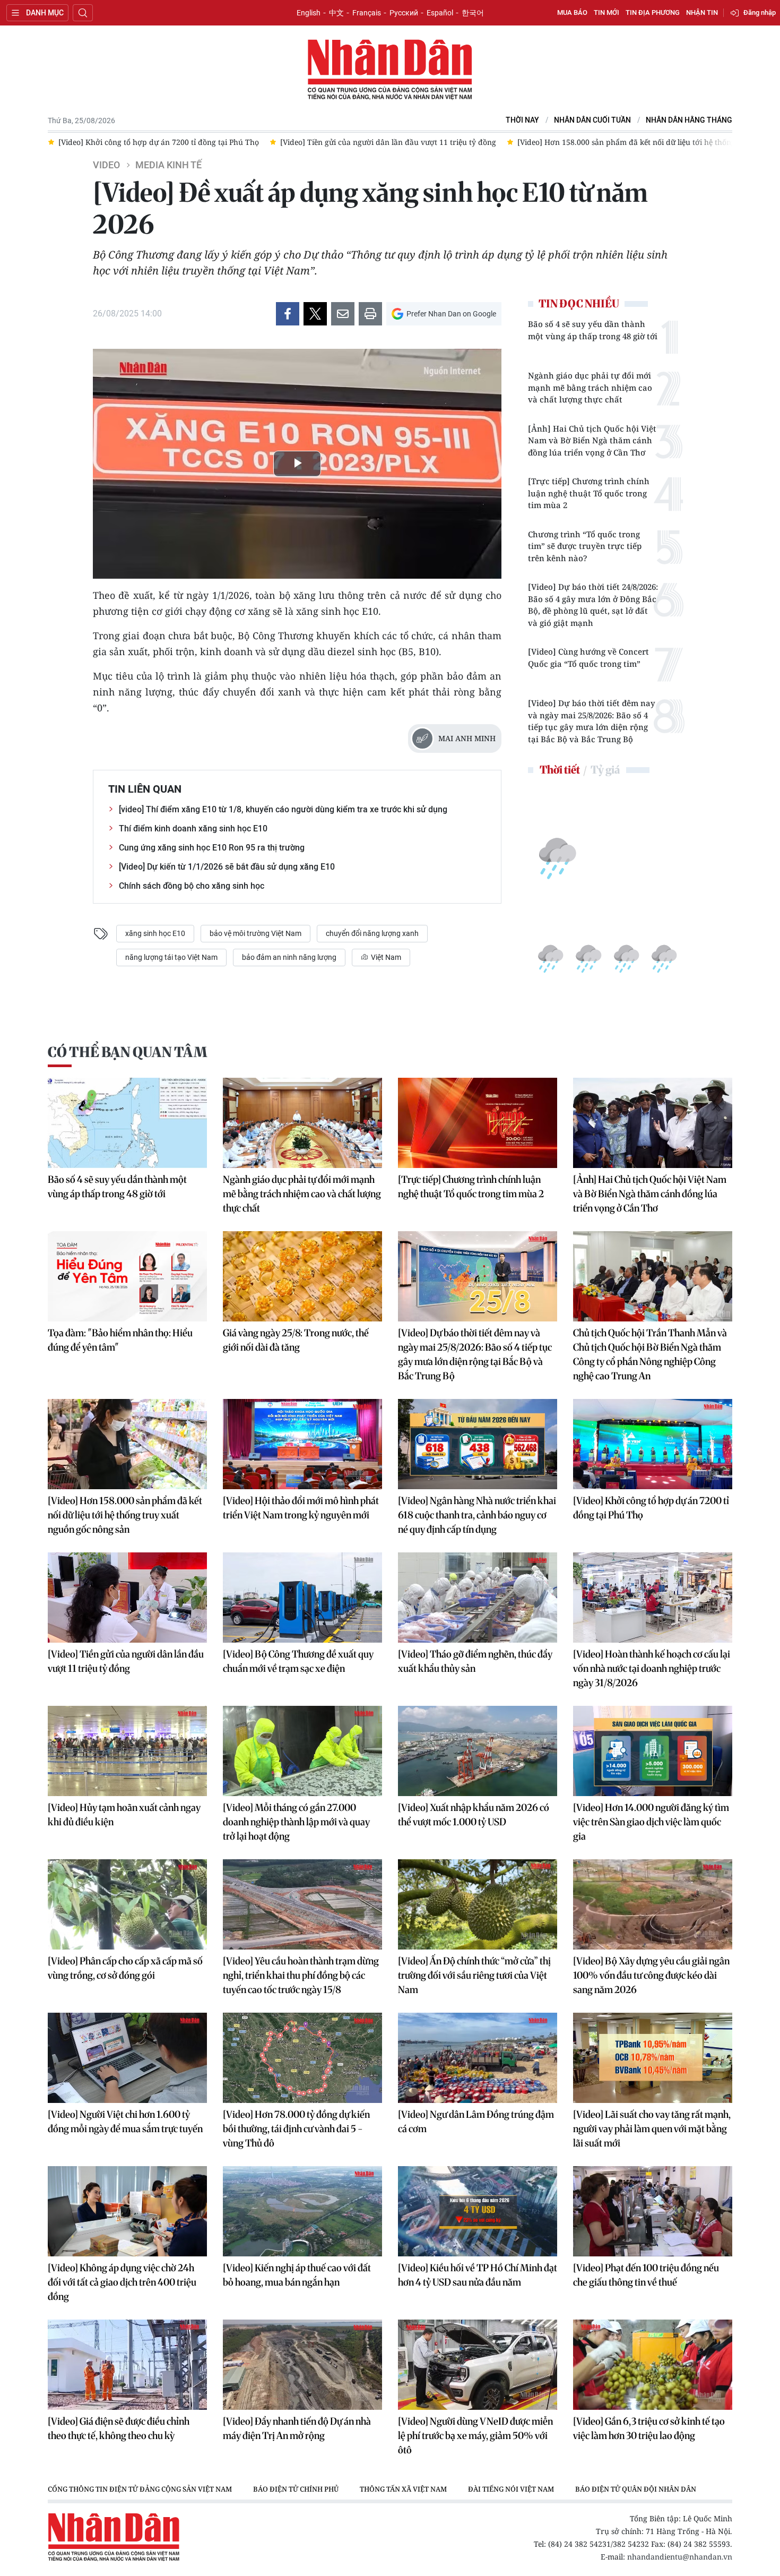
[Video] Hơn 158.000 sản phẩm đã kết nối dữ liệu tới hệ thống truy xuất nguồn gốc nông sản (125, 1515)
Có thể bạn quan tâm (127, 1052)
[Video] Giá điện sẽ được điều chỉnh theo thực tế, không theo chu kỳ (119, 2428)
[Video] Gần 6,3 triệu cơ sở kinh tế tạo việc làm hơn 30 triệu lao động (649, 2428)
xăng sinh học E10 (155, 933)
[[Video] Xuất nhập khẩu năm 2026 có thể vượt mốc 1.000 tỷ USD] (478, 1751)
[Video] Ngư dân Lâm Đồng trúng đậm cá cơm (476, 2122)
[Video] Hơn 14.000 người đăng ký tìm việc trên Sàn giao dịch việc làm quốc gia (651, 1822)
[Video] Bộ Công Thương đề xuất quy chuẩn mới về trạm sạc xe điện (298, 1661)
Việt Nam (385, 957)
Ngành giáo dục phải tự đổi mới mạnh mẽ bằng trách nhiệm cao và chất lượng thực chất (590, 387)
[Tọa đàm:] (127, 1276)
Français (367, 13)
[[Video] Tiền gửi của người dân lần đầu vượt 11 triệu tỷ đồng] (127, 1598)
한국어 (473, 13)
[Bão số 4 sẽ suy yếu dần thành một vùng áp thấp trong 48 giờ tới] (127, 1123)
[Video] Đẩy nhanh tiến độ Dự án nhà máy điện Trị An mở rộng (297, 2428)
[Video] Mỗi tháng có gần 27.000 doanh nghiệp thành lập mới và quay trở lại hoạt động (296, 1822)
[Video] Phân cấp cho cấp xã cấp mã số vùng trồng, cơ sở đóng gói (125, 1968)
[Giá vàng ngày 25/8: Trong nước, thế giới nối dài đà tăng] (302, 1276)
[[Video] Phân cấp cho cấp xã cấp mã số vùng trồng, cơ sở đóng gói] (127, 1904)
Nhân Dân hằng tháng (689, 120)
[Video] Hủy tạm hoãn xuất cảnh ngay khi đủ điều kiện (124, 1815)
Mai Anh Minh (467, 738)
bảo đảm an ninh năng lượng (289, 957)
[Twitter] (315, 314)
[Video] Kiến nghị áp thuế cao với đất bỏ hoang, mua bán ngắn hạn (297, 2275)
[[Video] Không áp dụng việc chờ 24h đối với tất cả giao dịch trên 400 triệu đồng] (127, 2211)
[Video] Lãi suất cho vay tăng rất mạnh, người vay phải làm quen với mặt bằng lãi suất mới (652, 2129)
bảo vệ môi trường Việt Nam (255, 933)
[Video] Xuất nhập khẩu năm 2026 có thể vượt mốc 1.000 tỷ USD (474, 1815)
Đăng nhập (760, 12)
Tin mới (606, 12)
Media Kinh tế (168, 165)
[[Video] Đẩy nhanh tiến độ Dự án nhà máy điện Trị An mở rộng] (302, 2365)
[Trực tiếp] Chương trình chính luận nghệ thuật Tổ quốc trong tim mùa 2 (589, 493)
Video (106, 165)
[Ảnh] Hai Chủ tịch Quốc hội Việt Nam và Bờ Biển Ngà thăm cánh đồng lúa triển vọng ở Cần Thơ (592, 440)
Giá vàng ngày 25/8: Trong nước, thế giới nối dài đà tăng (296, 1340)
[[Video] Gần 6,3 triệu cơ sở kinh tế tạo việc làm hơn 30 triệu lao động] (653, 2365)
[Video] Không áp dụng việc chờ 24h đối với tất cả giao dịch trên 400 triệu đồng (122, 2282)
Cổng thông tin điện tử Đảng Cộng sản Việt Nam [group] (140, 2489)
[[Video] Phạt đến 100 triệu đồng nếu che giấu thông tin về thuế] (653, 2211)
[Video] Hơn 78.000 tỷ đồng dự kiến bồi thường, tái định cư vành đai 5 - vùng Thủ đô (296, 2129)
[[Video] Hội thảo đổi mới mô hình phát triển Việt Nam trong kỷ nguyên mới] (302, 1444)
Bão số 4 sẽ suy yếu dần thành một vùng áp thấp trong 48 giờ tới (593, 330)
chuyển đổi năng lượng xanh (372, 933)
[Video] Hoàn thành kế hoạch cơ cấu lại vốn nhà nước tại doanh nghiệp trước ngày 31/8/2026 (652, 1668)
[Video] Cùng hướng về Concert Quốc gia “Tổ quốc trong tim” (588, 658)
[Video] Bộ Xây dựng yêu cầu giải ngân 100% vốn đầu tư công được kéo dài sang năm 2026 (651, 1975)
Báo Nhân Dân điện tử (390, 70)
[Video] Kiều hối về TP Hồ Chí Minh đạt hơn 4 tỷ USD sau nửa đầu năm (478, 2275)
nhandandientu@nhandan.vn (680, 2557)
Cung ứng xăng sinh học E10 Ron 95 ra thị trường (212, 848)
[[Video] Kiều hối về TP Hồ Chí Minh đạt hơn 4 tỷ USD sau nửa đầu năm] (478, 2211)
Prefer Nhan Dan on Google (451, 314)
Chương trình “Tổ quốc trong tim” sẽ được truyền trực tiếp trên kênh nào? (585, 546)
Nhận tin (702, 12)
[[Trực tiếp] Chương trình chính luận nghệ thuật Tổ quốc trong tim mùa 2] (478, 1123)
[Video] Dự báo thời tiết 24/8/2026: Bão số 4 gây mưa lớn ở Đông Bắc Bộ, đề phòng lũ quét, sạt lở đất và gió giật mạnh (593, 605)
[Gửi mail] (343, 314)
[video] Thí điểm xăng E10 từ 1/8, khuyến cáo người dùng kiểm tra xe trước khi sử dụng (283, 809)
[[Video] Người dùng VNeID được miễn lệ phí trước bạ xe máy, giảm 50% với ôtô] (478, 2365)
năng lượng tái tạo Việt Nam (171, 957)
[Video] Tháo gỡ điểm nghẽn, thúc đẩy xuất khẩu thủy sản (475, 1661)
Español (440, 13)
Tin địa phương (653, 12)
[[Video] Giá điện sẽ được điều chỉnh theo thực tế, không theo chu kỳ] (127, 2365)
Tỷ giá (605, 770)
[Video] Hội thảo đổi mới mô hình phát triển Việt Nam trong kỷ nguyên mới (301, 1508)
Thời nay (522, 120)
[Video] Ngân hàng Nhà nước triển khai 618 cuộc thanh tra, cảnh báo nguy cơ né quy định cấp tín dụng (477, 1515)
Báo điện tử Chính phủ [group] (296, 2489)
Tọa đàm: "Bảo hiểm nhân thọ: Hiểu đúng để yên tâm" (120, 1340)
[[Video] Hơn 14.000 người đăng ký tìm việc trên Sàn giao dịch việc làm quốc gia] (653, 1751)
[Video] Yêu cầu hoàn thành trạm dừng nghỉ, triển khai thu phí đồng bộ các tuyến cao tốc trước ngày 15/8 (301, 1975)
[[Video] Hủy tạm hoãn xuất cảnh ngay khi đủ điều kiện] (127, 1751)
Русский (404, 13)
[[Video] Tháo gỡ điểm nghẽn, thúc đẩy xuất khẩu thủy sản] (478, 1598)
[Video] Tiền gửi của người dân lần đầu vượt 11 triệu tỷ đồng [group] (166, 142)
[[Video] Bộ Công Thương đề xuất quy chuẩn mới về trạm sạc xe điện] (302, 1598)
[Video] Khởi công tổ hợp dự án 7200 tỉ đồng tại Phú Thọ (651, 1508)
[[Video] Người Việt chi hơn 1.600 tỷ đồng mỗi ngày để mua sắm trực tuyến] (127, 2058)
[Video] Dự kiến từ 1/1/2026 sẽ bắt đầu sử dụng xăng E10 (227, 867)
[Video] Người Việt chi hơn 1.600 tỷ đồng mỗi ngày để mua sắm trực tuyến (125, 2122)
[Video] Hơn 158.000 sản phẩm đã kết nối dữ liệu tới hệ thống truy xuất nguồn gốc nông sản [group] (459, 142)
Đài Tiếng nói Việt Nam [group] (511, 2489)
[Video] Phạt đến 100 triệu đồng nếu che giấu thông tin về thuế (646, 2275)
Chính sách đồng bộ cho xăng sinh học (192, 886)
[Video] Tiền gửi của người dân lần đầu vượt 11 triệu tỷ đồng (126, 1661)
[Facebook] (288, 314)
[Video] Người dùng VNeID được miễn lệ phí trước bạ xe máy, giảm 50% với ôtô (475, 2436)
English (309, 13)
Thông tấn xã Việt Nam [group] (403, 2489)
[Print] (370, 314)
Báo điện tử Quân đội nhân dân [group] (636, 2489)
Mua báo (572, 12)
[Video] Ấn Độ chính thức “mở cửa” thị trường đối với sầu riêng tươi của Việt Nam (474, 1975)
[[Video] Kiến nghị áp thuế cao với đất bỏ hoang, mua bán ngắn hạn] (302, 2211)
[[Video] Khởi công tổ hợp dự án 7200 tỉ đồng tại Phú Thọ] (653, 1444)
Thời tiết (560, 770)
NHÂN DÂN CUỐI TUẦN (592, 120)
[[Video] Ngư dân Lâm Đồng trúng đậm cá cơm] (478, 2058)
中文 (336, 13)
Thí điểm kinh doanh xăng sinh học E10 (193, 828)
